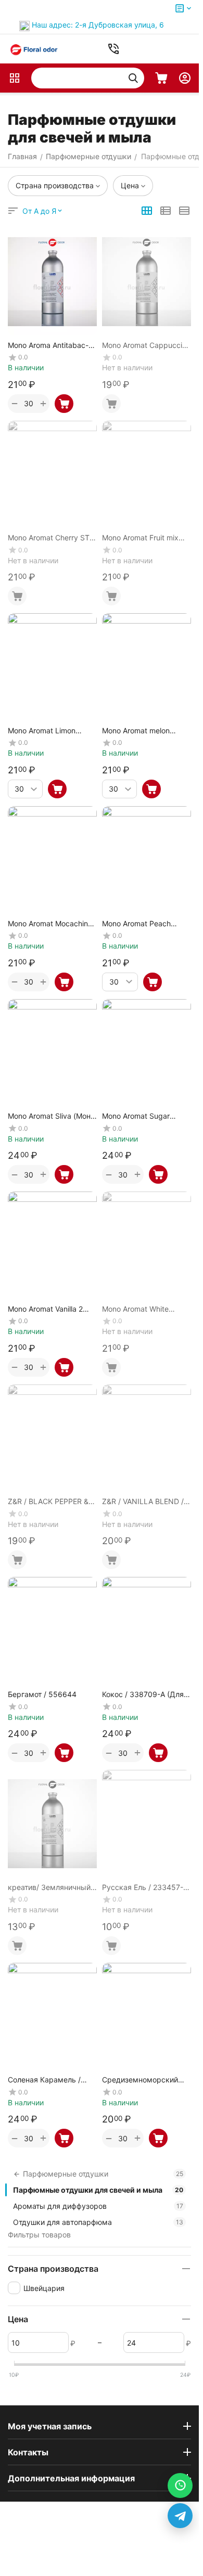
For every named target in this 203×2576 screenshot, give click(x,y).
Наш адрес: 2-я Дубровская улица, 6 (98, 25)
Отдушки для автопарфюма (98, 2222)
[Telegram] (180, 2516)
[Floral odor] (34, 49)
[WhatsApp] (180, 2486)
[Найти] (133, 78)
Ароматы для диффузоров (98, 2206)
